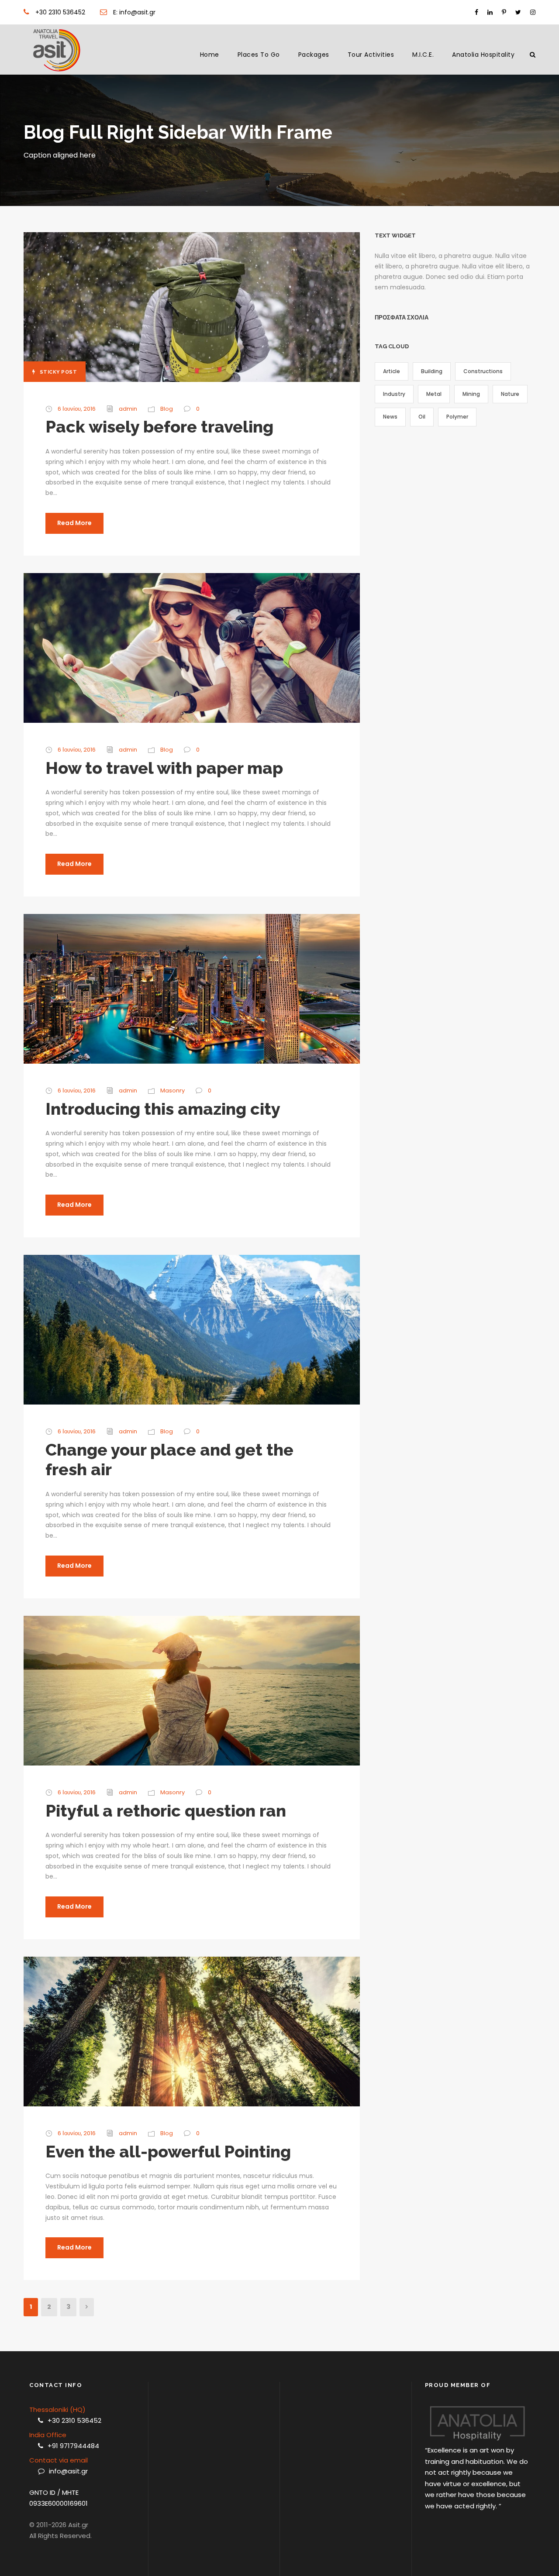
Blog (167, 409)
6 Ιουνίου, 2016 (77, 409)
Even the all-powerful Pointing (168, 2152)
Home (210, 55)
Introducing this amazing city (163, 1109)
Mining (471, 394)
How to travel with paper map (164, 768)
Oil (422, 417)
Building (432, 371)
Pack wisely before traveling (159, 427)
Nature (510, 394)
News (390, 417)
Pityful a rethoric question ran (166, 1811)
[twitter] (518, 12)
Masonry (173, 1091)
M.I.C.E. (423, 55)
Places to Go (259, 55)
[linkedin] (490, 12)
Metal (434, 394)
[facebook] (476, 12)
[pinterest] (504, 12)
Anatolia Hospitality (483, 55)
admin (128, 409)
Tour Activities (371, 55)
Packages (314, 55)
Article (392, 371)
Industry (394, 394)
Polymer (457, 417)
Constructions (483, 371)
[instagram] (533, 12)
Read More (74, 523)
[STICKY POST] (192, 306)
